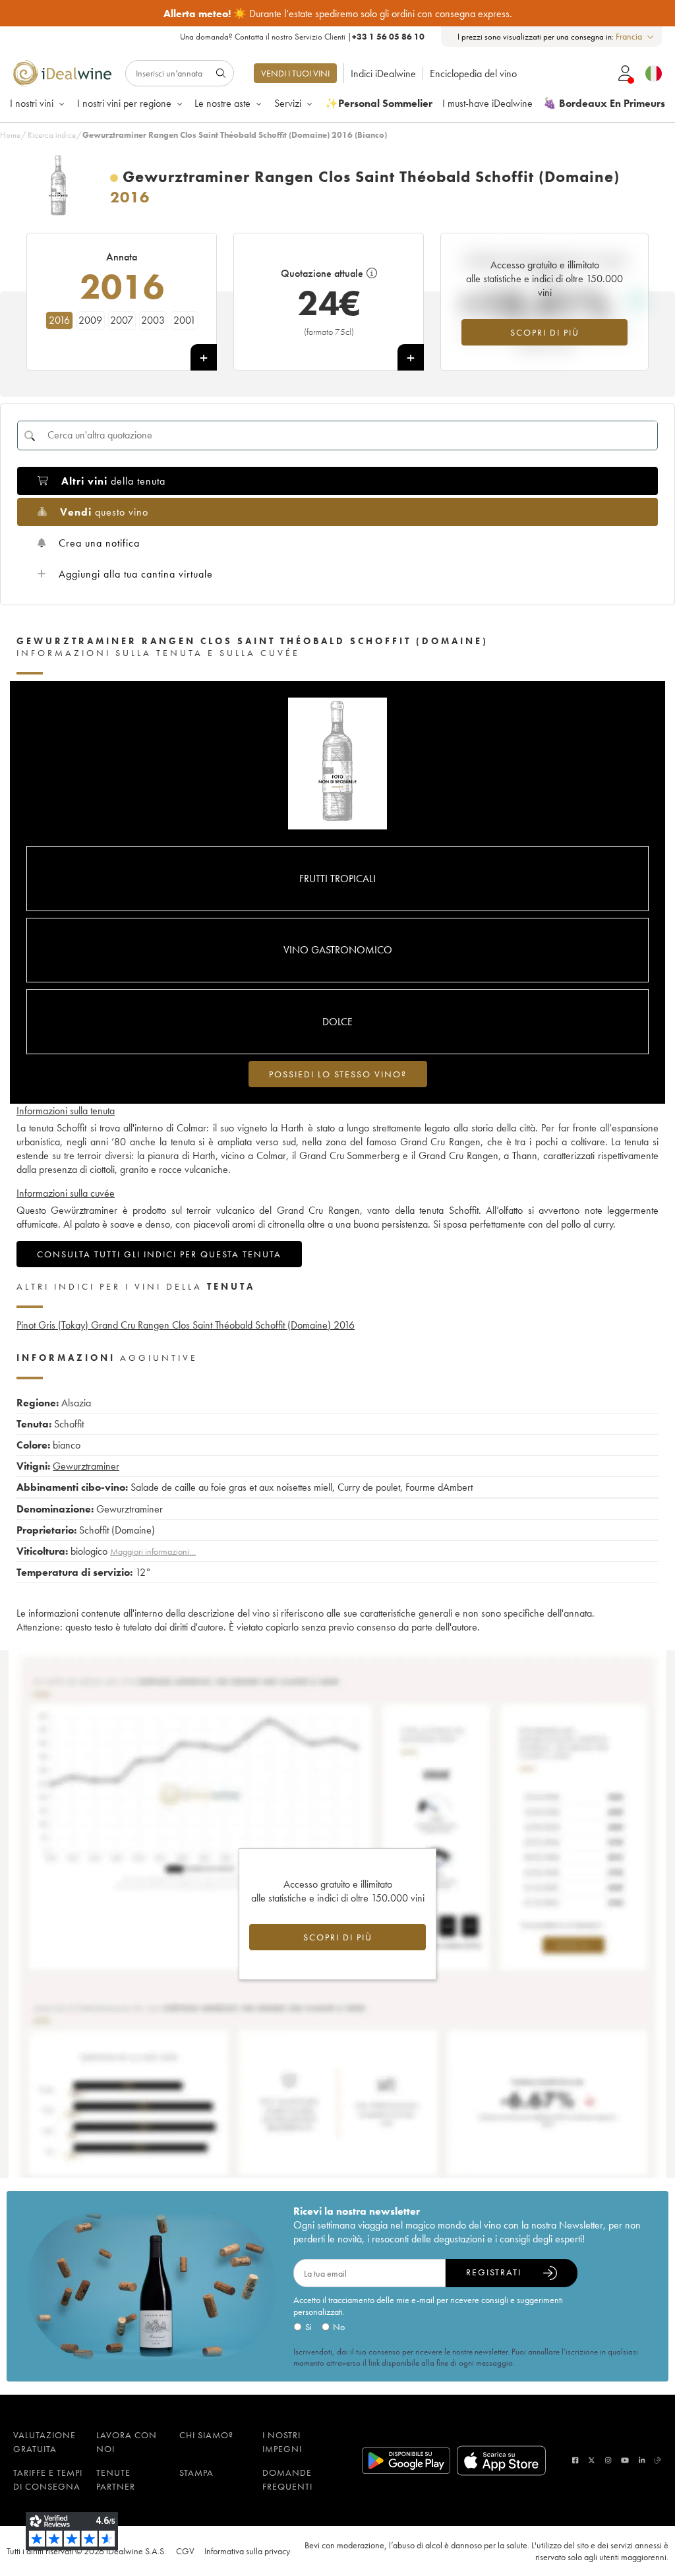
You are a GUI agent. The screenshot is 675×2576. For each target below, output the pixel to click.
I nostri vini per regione (124, 103)
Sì (308, 2327)
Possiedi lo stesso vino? (338, 1074)
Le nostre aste (222, 103)
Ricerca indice (52, 135)
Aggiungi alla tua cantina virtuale (136, 574)
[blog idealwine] (658, 2460)
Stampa (196, 2472)
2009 (90, 320)
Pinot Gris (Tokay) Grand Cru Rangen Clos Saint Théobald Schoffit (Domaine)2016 (186, 1325)
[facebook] (575, 2460)
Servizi (288, 103)
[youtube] (625, 2460)
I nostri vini (32, 103)
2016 (59, 320)
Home (10, 135)
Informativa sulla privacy (247, 2551)
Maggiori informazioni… (153, 1551)
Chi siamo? (206, 2435)
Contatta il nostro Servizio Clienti (290, 37)
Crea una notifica (99, 543)
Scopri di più (545, 332)
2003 (153, 320)
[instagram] (608, 2460)
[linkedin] (642, 2460)
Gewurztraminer (86, 1466)
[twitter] (592, 2460)
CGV (185, 2551)
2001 (185, 320)
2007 (122, 320)
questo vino (104, 512)
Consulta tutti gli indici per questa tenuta (159, 1254)
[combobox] (635, 37)
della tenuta (113, 481)
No (339, 2327)
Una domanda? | (302, 37)
